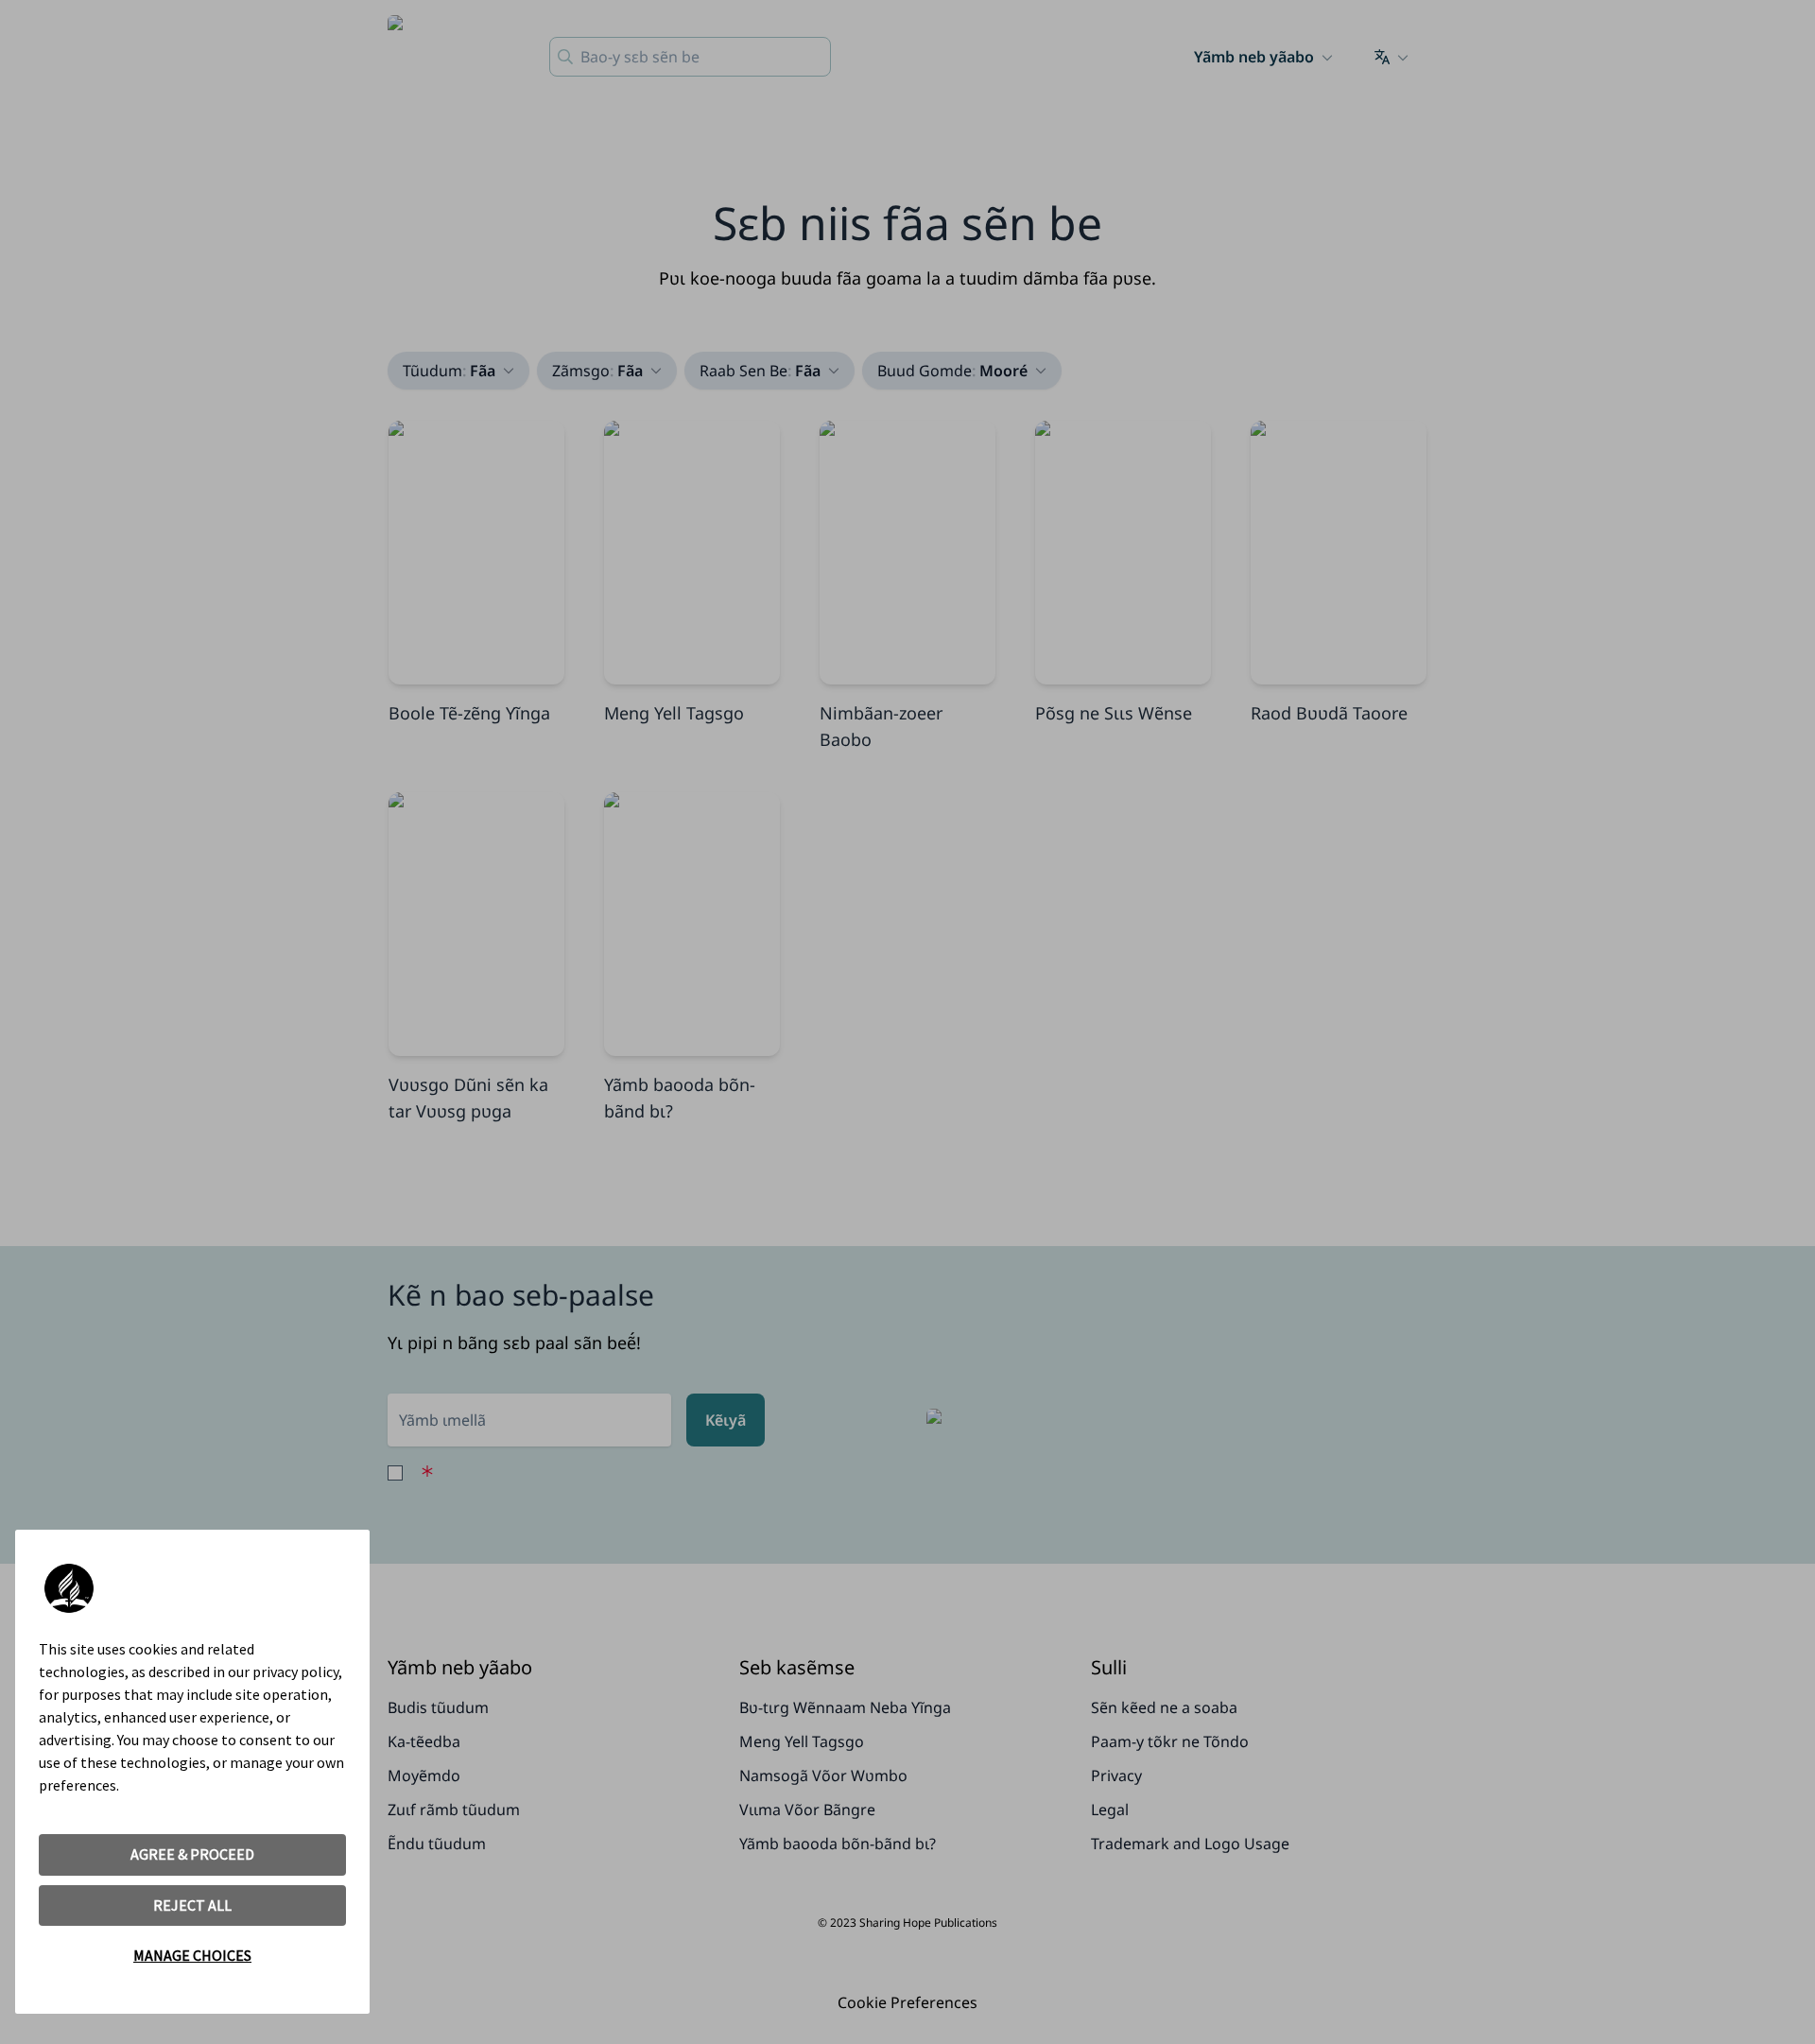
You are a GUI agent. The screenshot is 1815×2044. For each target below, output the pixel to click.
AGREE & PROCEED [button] (192, 1854)
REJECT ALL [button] (192, 1905)
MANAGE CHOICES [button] (192, 1955)
